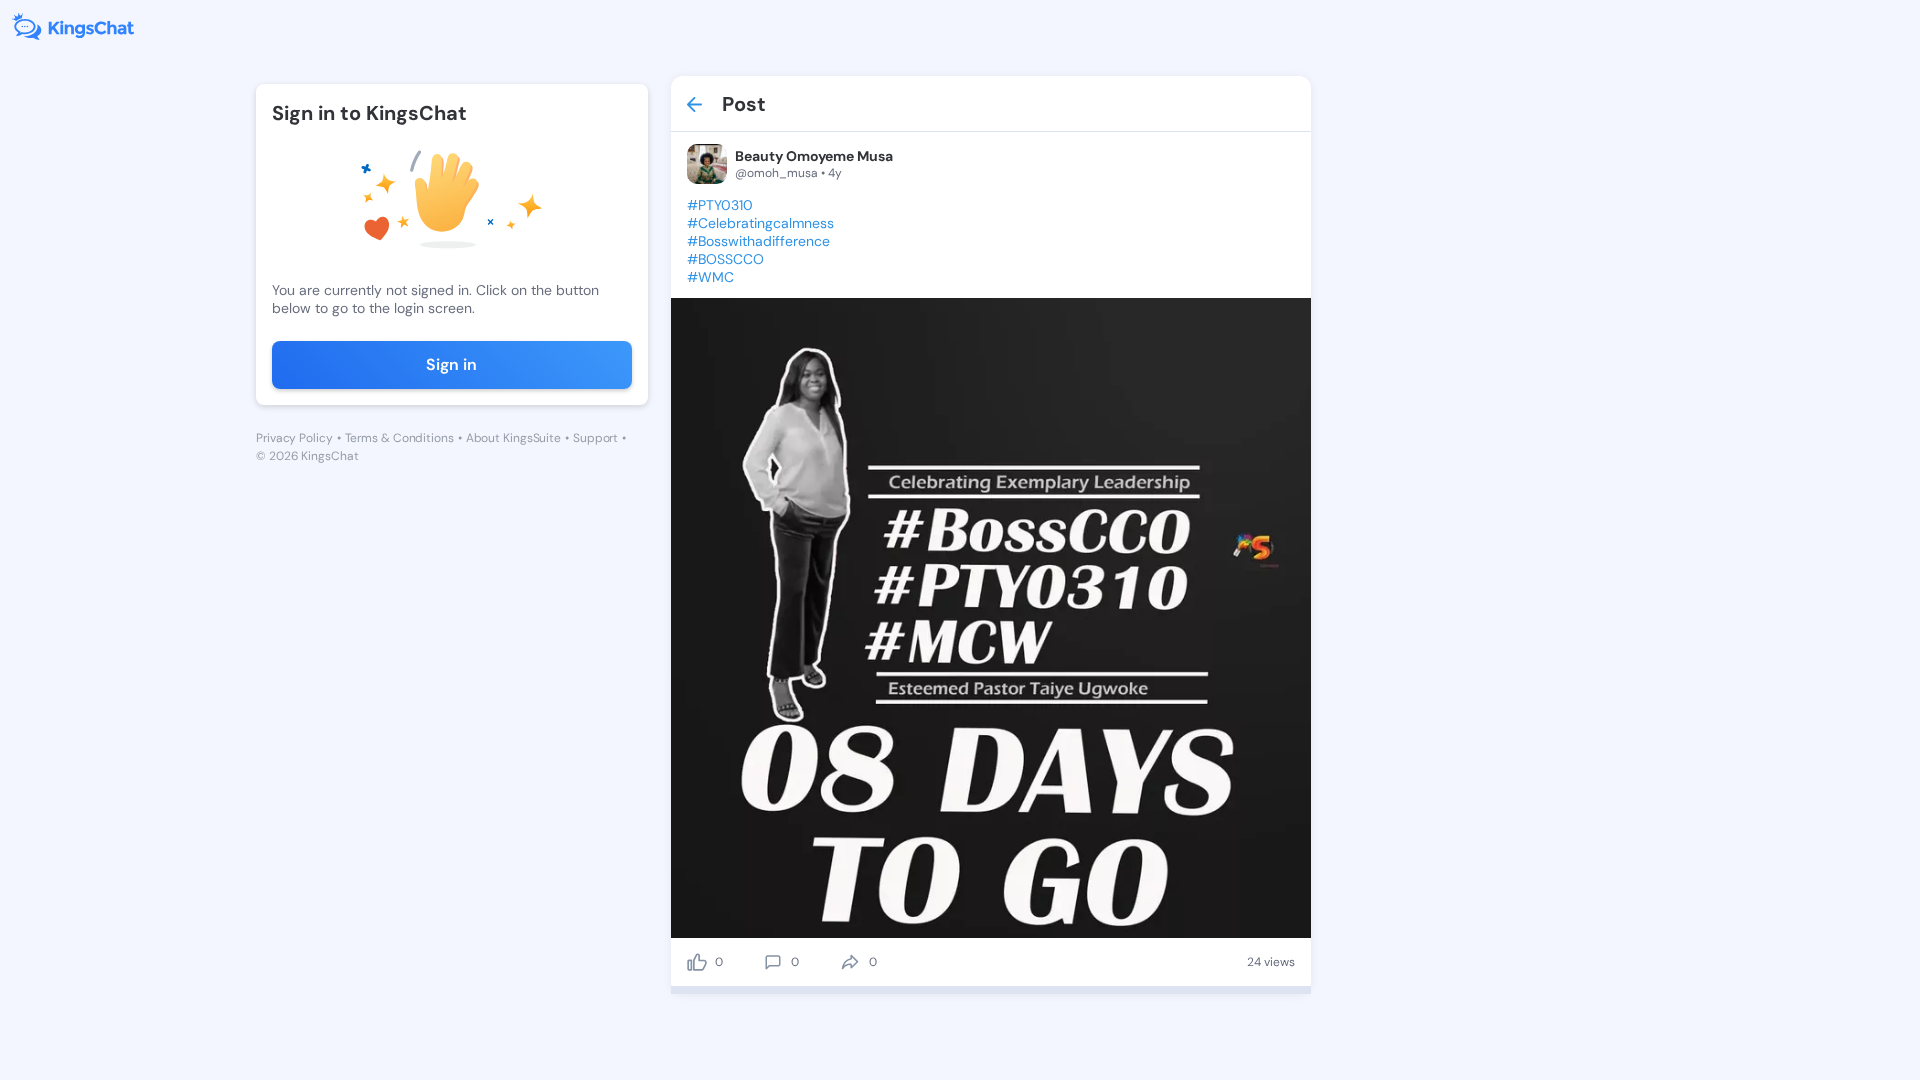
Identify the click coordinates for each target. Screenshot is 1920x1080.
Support (595, 438)
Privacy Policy (294, 438)
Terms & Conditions (399, 438)
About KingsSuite (513, 438)
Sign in (451, 364)
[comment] (773, 962)
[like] (697, 962)
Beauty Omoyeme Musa (814, 156)
